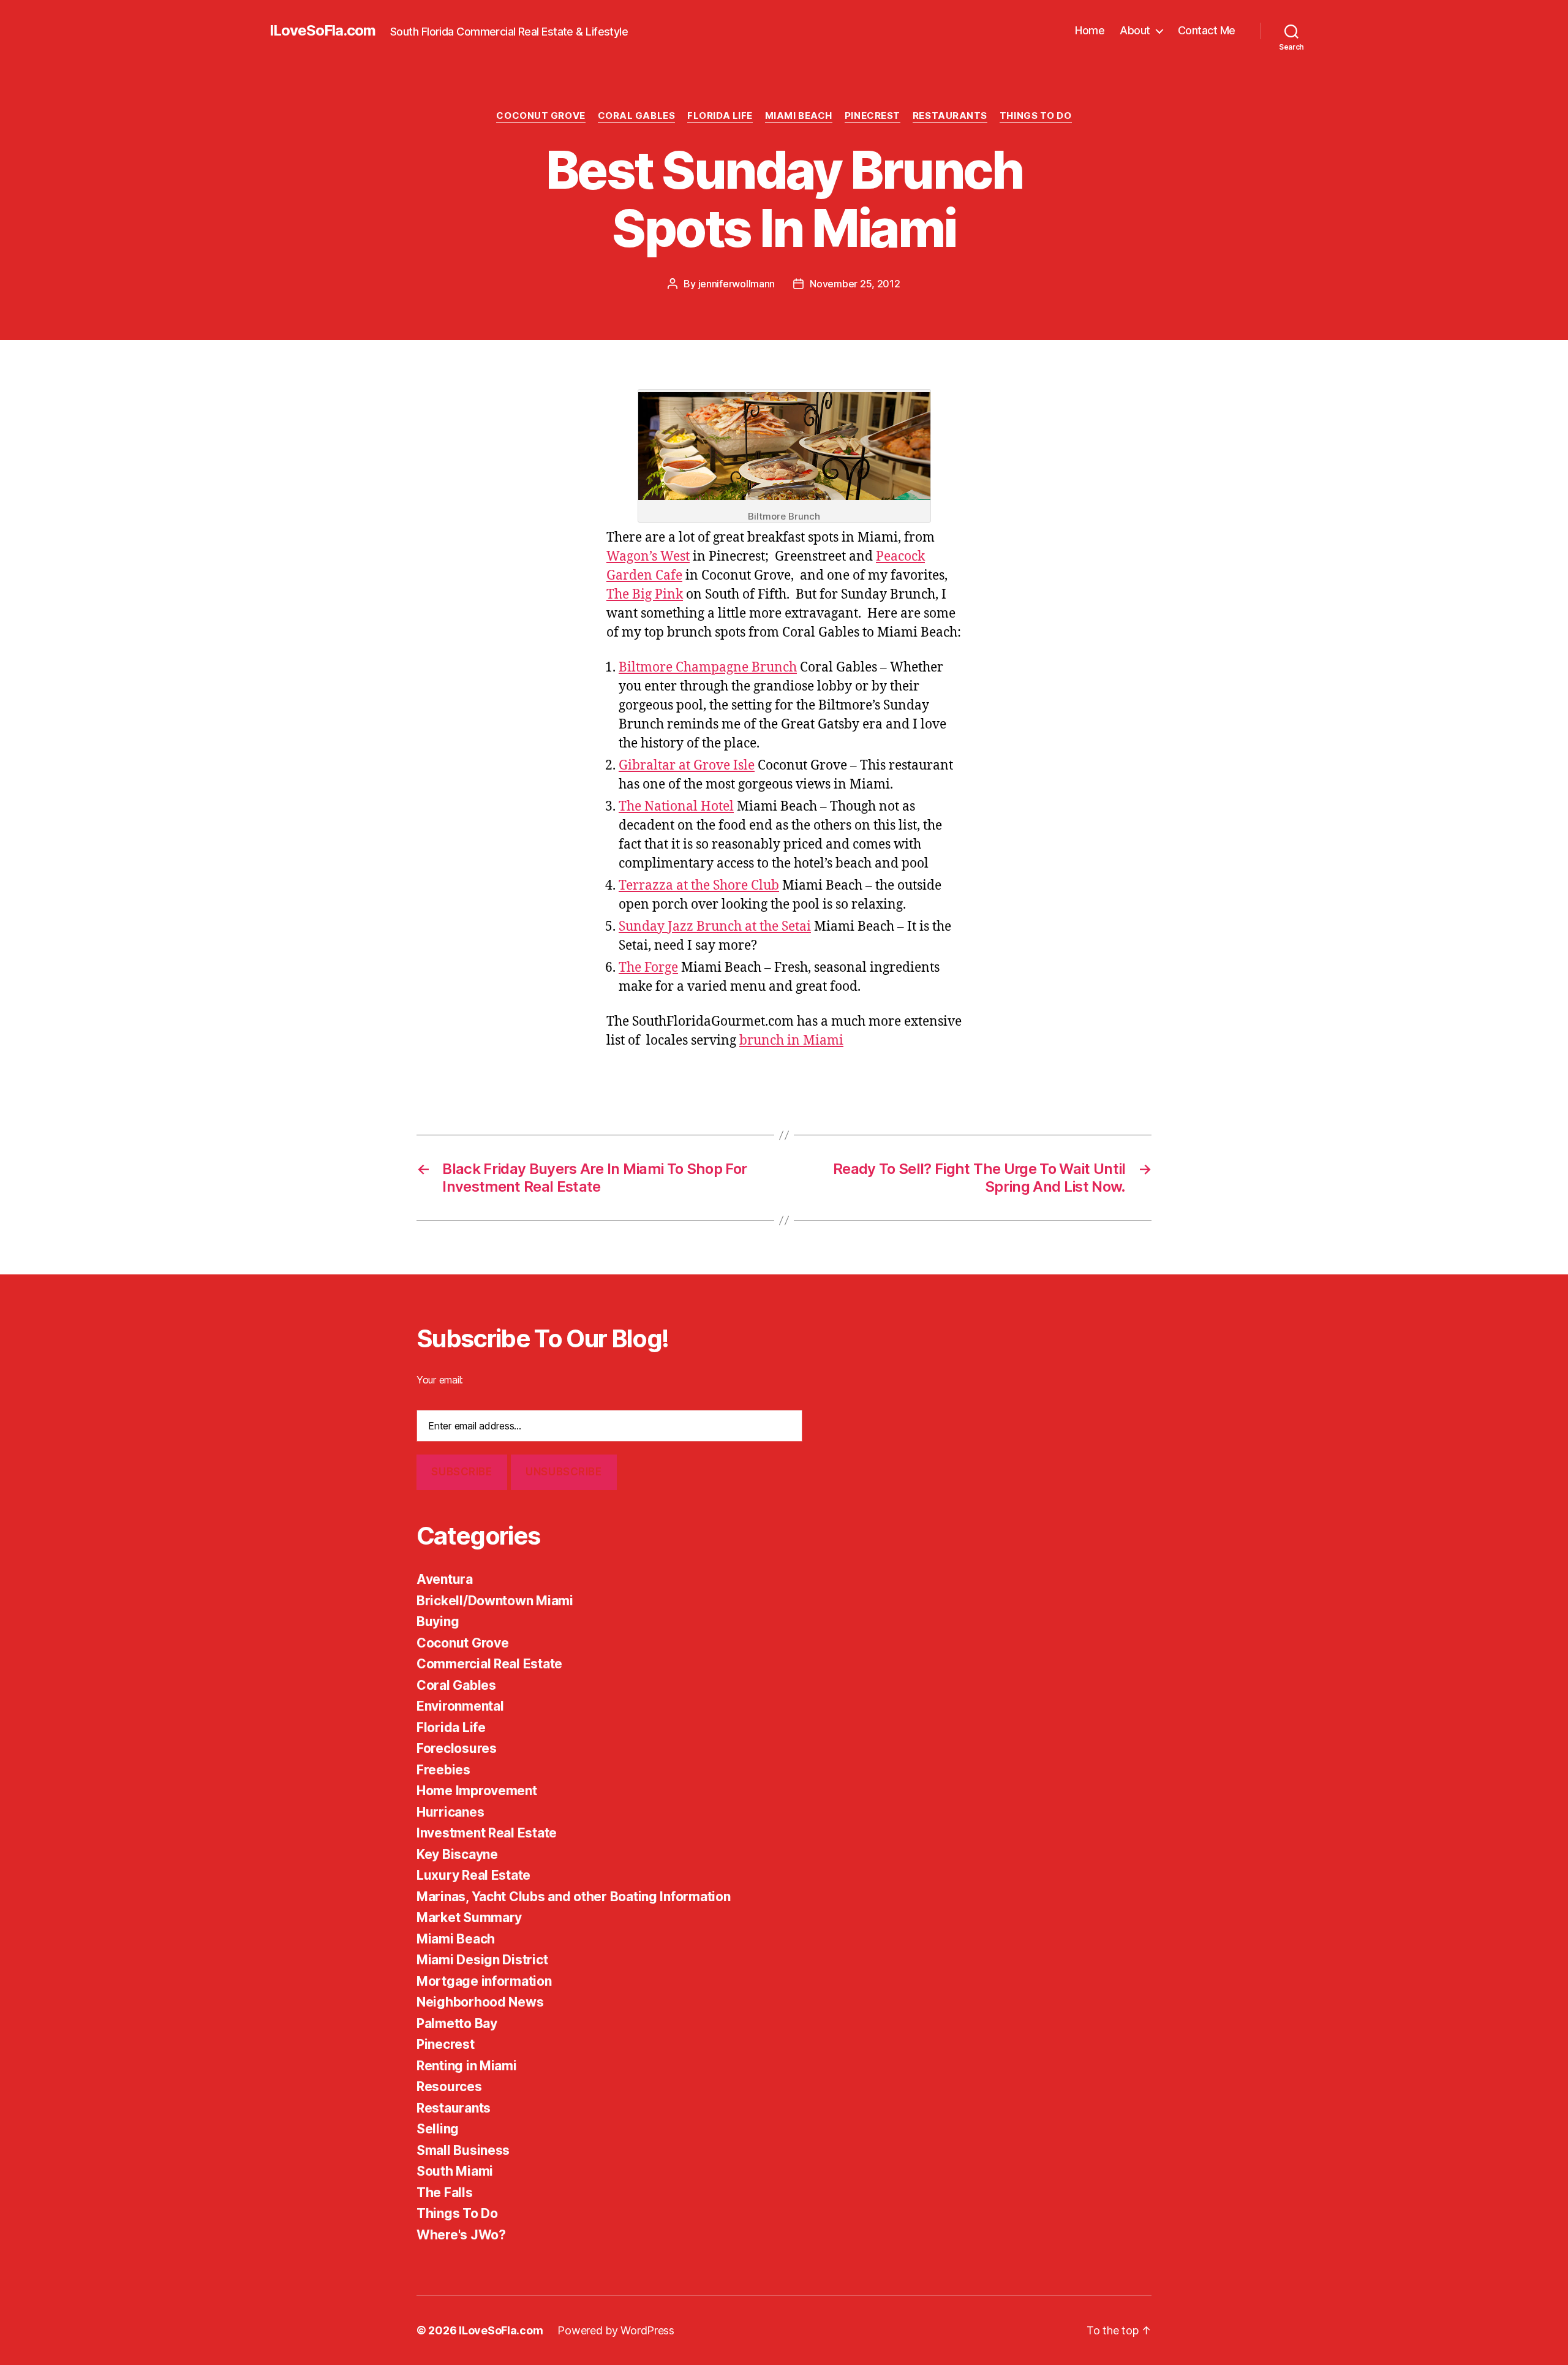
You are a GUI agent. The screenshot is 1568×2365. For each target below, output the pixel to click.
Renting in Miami (467, 2066)
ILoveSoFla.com (322, 31)
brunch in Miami (791, 1041)
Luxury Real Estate (473, 1875)
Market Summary (469, 1917)
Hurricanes (450, 1812)
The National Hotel (676, 807)
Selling (438, 2129)
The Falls (445, 2193)
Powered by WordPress (616, 2330)
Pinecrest (873, 116)
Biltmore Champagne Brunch (708, 668)
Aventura (445, 1579)
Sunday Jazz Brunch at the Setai (715, 927)
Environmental (460, 1706)
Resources (449, 2087)
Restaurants (950, 116)
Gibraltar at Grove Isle (687, 766)
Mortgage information (484, 1981)
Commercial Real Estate (489, 1664)
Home (1090, 30)
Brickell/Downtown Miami (495, 1601)
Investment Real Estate (487, 1833)
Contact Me (1207, 30)
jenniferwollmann (737, 284)
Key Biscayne (457, 1854)
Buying (438, 1621)
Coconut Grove (541, 116)
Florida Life (720, 116)
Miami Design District (482, 1960)
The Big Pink (645, 595)
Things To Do (1036, 116)
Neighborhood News (480, 2002)
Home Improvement (477, 1791)
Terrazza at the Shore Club (699, 886)
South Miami (455, 2171)
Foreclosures (457, 1748)
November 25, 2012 (855, 284)
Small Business (463, 2150)
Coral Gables (637, 116)
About (1135, 30)
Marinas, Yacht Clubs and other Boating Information (574, 1897)
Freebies (443, 1770)
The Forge (648, 968)
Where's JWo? (461, 2235)
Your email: (440, 1380)
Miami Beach (799, 116)
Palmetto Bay (457, 2023)
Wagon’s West (648, 557)
